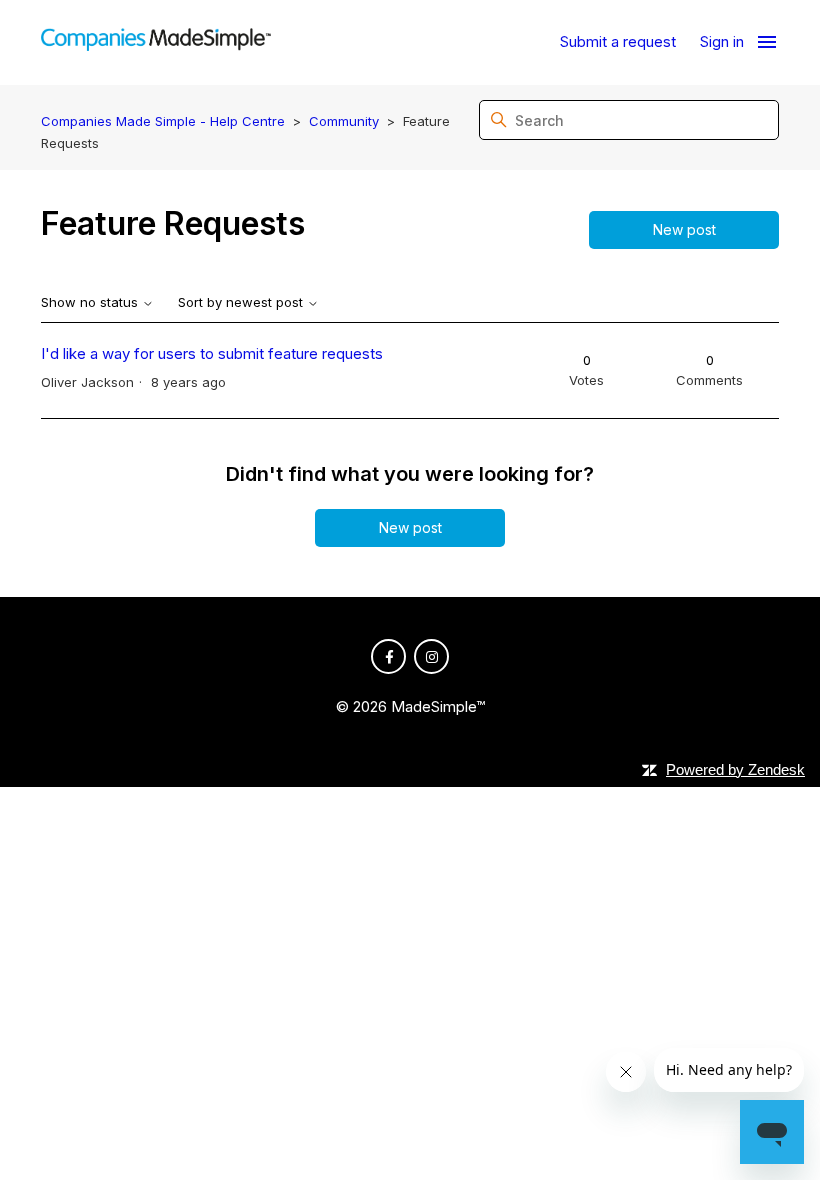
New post (684, 229)
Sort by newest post (242, 302)
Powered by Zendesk (735, 769)
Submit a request (618, 41)
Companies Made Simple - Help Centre (163, 121)
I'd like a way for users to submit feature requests (212, 353)
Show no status (91, 302)
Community (344, 121)
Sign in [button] (722, 41)
